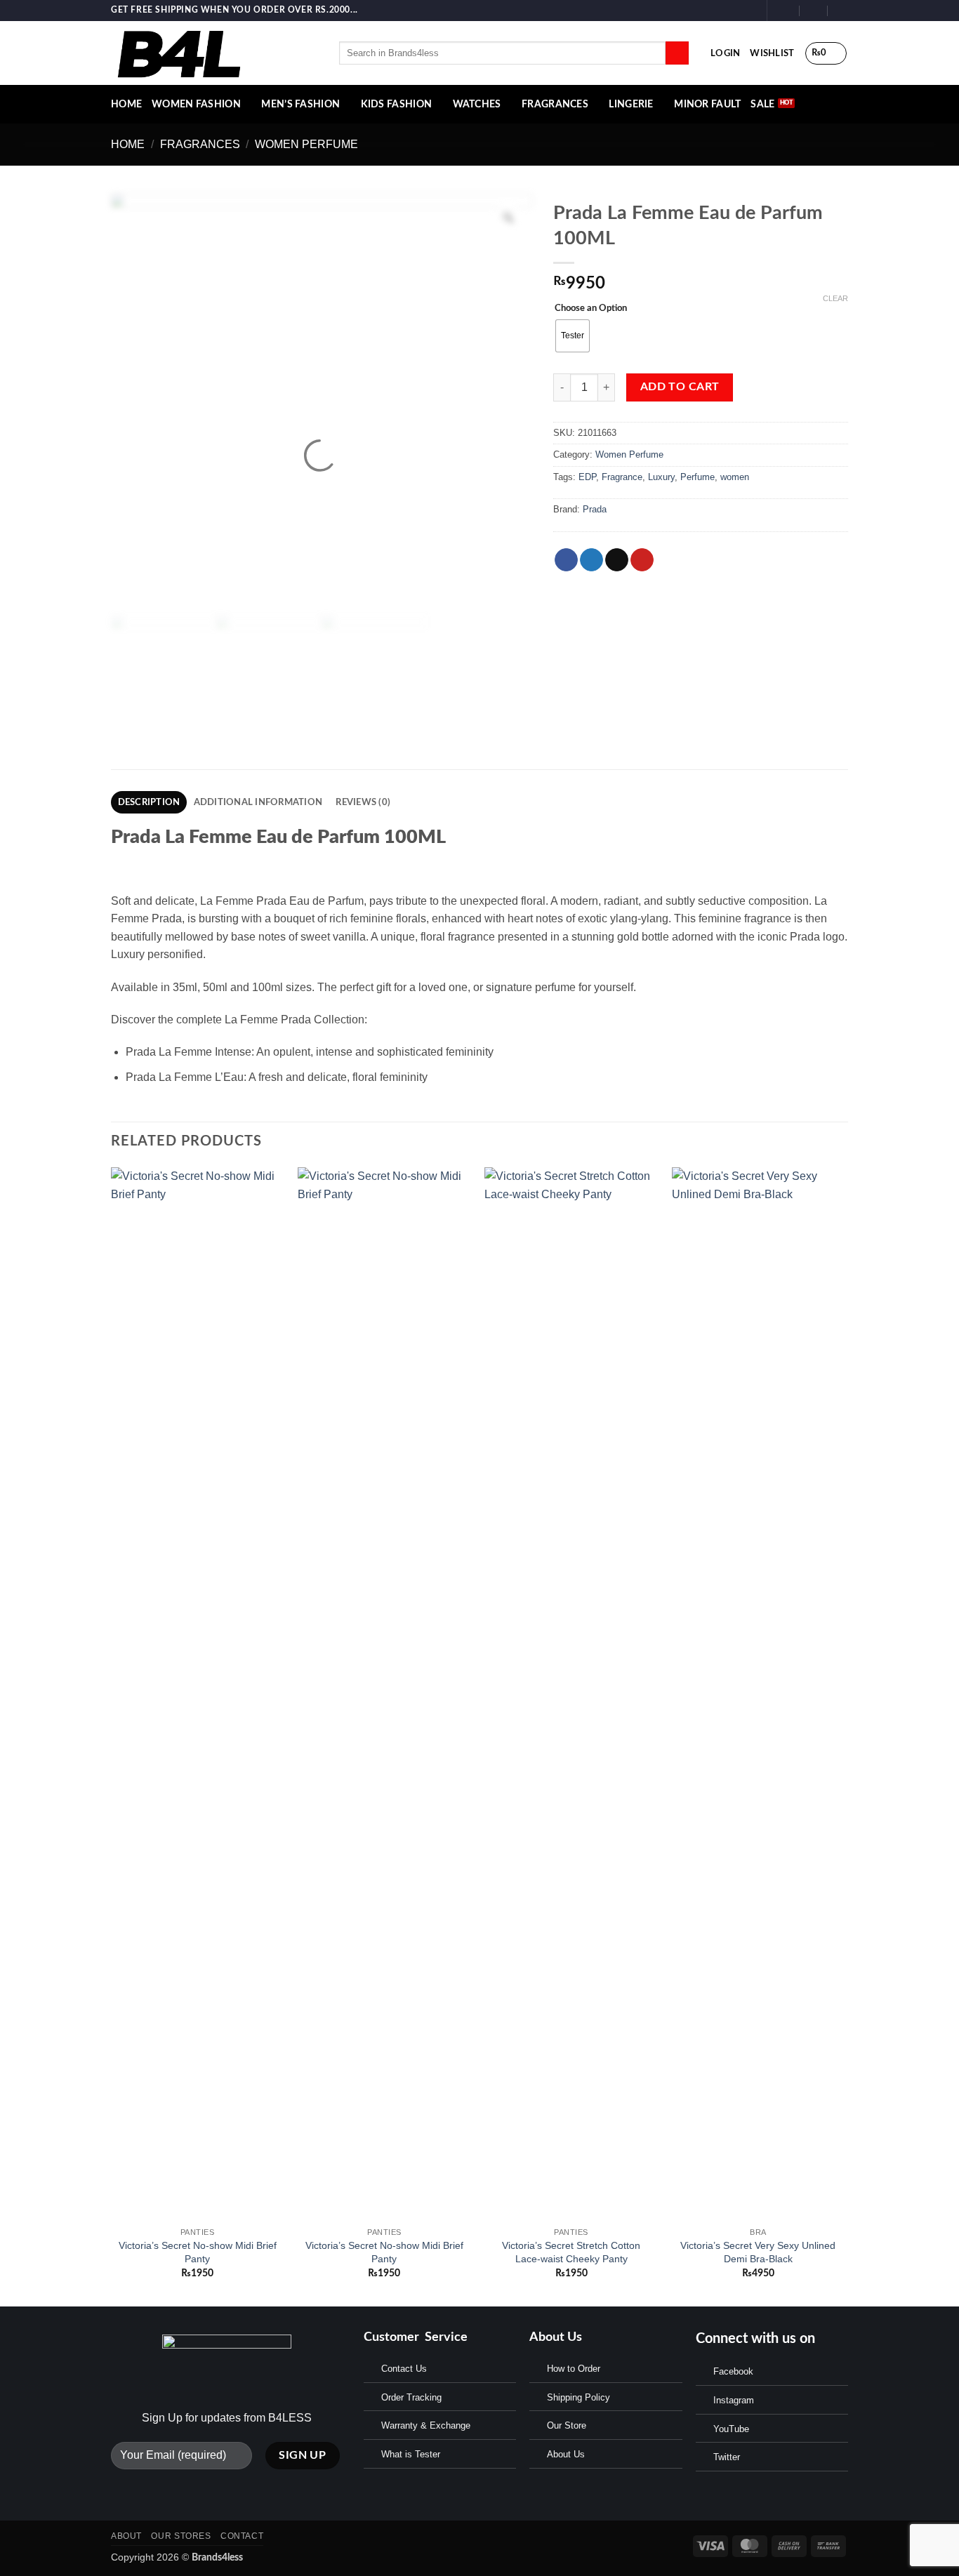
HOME (126, 104)
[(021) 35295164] (842, 10)
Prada (595, 509)
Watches (477, 104)
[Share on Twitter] (591, 560)
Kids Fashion (396, 104)
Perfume (697, 477)
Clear (835, 298)
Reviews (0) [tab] (363, 802)
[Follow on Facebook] (722, 11)
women (735, 477)
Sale (762, 104)
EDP (587, 477)
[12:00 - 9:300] (814, 10)
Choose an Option (591, 308)
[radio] (573, 336)
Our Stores (181, 2536)
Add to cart (680, 387)
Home (128, 144)
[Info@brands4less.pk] (786, 10)
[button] (725, 53)
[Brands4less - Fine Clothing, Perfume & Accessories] (214, 53)
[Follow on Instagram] (735, 11)
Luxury (661, 477)
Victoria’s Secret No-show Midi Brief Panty (198, 2252)
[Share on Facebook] (566, 560)
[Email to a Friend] (617, 560)
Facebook (733, 2371)
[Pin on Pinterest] (642, 560)
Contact (242, 2536)
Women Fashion (196, 104)
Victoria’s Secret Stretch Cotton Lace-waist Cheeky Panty (571, 2252)
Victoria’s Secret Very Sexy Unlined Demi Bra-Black (758, 2252)
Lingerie (631, 104)
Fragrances (555, 104)
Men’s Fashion (300, 104)
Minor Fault (707, 104)
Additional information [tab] (258, 802)
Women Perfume (306, 144)
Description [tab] (149, 802)
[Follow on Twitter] (748, 11)
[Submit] (677, 53)
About (126, 2536)
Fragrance (622, 477)
